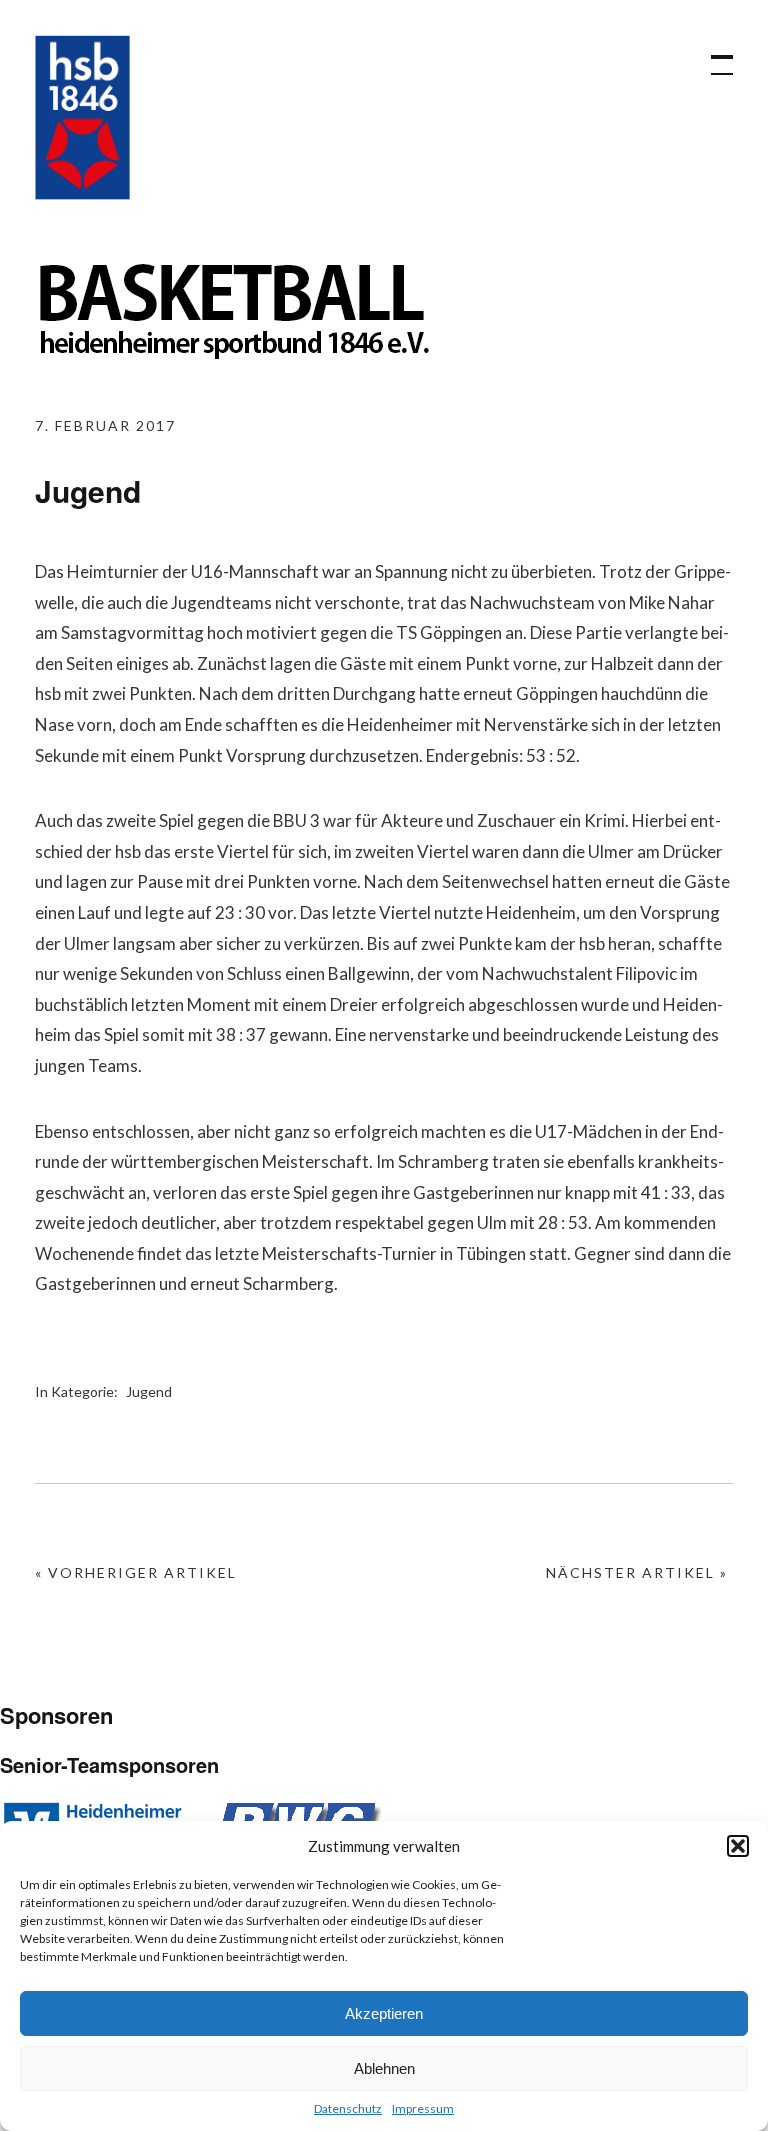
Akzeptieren (384, 2013)
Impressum (423, 2108)
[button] (738, 1846)
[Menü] (713, 55)
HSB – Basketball (82, 117)
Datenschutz (348, 2108)
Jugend (149, 1391)
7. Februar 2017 (105, 425)
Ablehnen (384, 2068)
